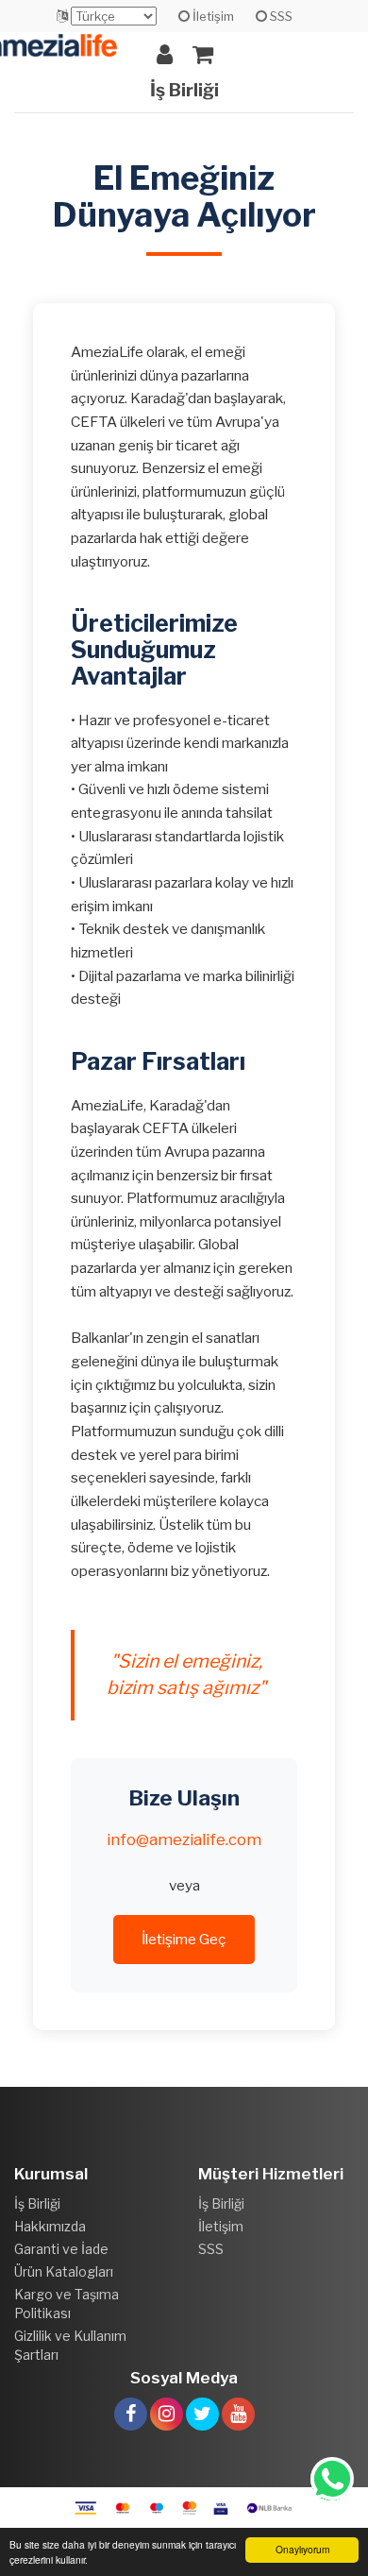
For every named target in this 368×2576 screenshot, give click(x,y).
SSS (280, 16)
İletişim (212, 16)
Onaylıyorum (302, 2549)
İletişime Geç (184, 1939)
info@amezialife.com (184, 1839)
